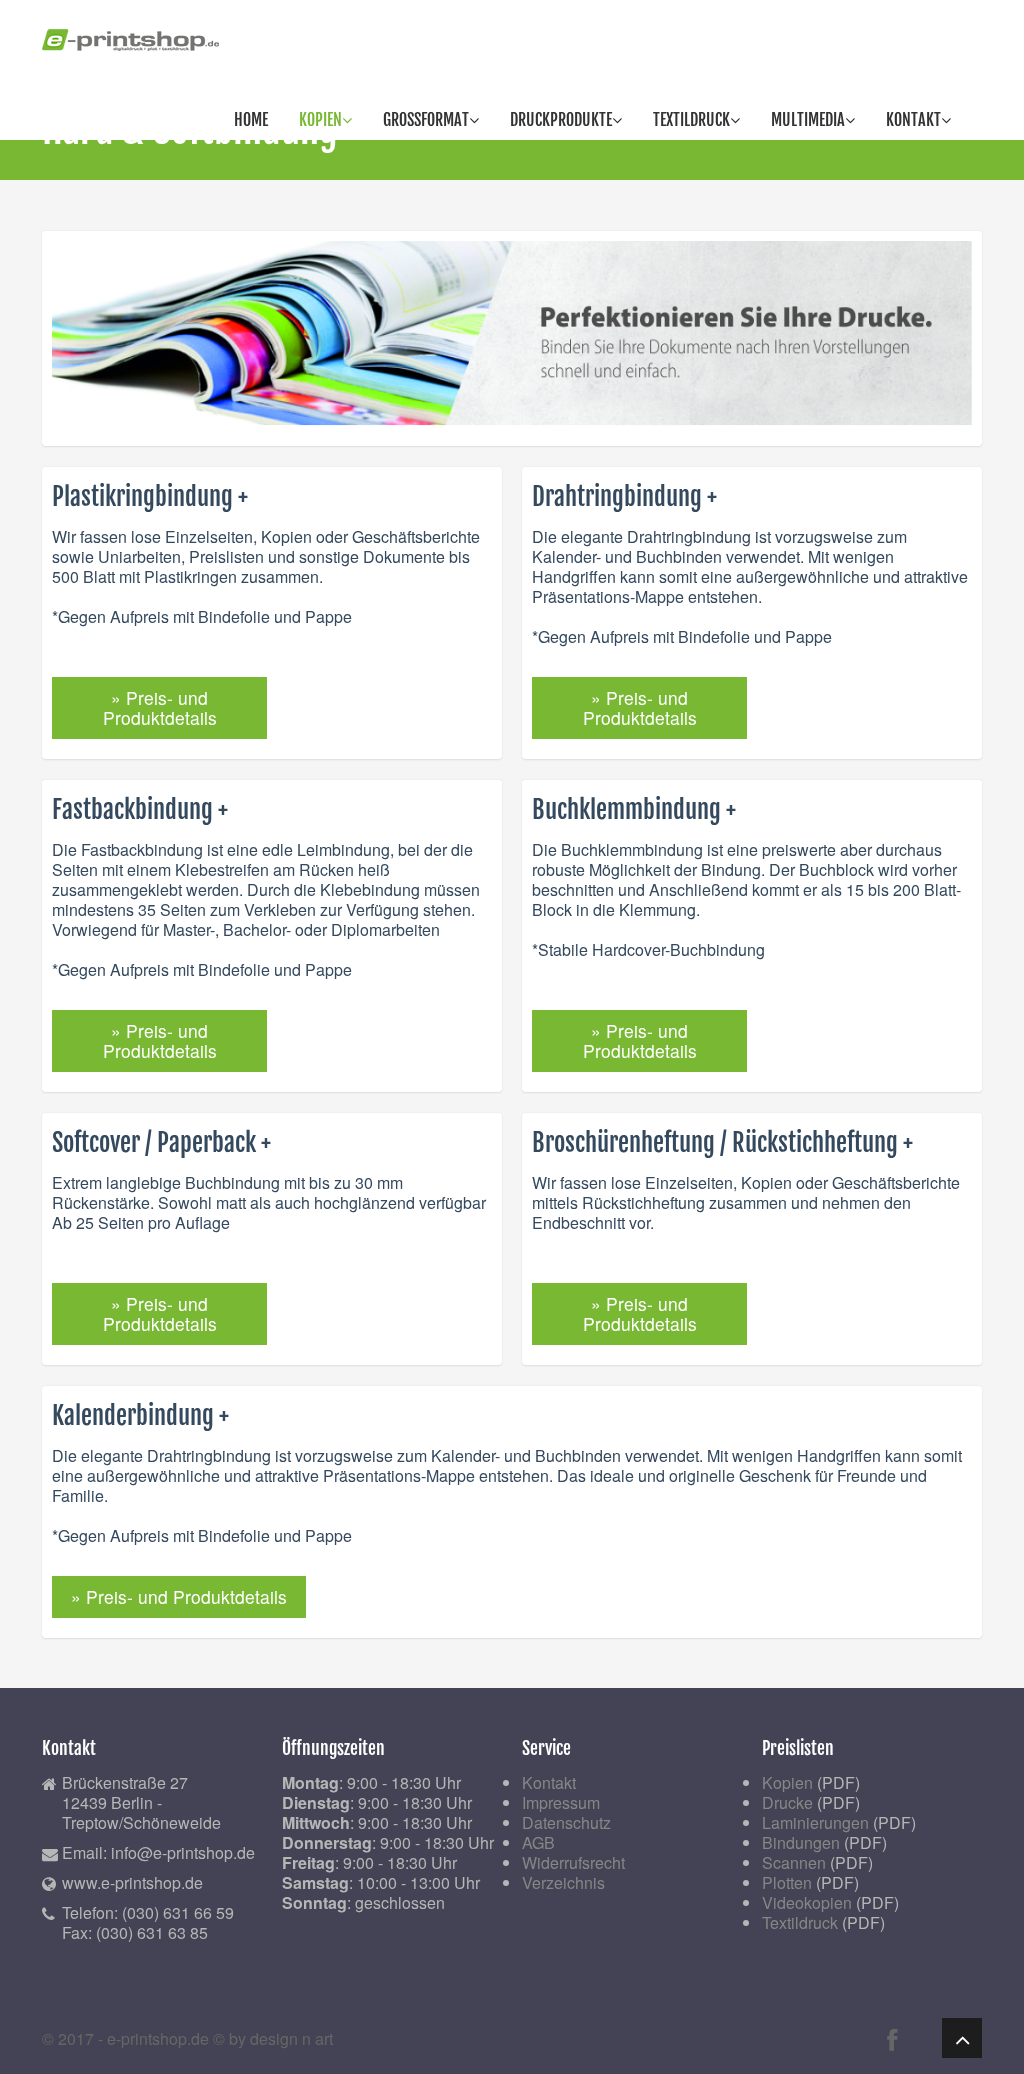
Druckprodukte (561, 120)
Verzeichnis (563, 1882)
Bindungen (801, 1842)
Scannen (794, 1862)
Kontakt (913, 120)
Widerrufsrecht (573, 1862)
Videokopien (807, 1902)
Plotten (787, 1882)
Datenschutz (566, 1822)
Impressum (561, 1802)
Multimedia (808, 120)
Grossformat (426, 120)
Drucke (787, 1802)
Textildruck (691, 120)
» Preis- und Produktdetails (160, 707)
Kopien (320, 120)
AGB (538, 1842)
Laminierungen (815, 1822)
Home (251, 120)
